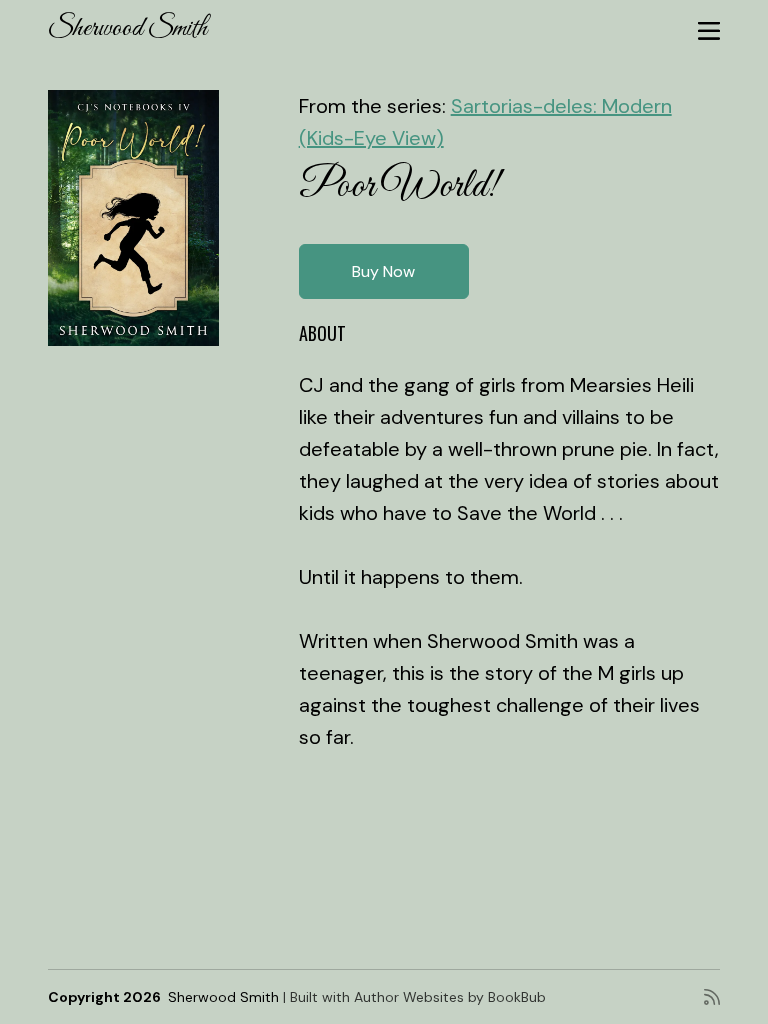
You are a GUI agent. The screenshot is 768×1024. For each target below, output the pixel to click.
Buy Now (383, 271)
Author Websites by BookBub (450, 997)
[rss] (712, 997)
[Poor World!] (133, 218)
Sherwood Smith (127, 28)
